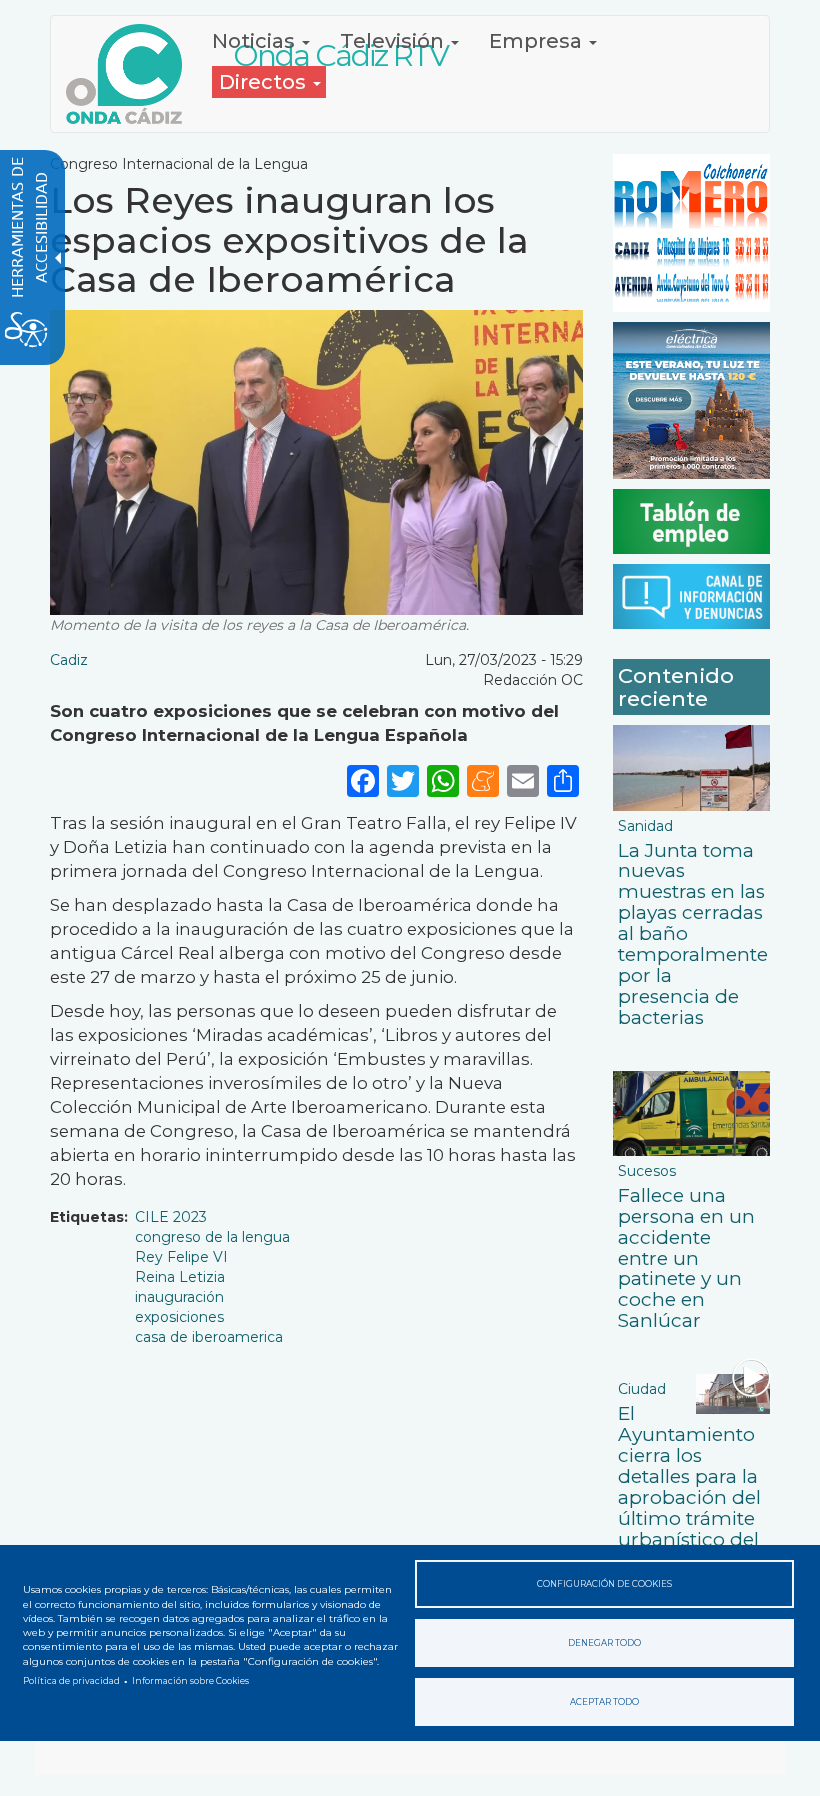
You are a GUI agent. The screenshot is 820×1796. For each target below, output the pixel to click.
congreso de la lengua (212, 1237)
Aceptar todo (604, 1702)
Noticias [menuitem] (256, 41)
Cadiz (69, 660)
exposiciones (179, 1317)
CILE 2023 (171, 1217)
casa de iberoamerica (209, 1337)
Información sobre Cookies (190, 1681)
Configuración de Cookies (604, 1584)
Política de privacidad (71, 1681)
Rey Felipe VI (181, 1257)
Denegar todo (604, 1643)
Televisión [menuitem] (394, 41)
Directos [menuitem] (265, 82)
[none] (563, 780)
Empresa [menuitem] (538, 41)
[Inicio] (131, 74)
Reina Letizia (180, 1277)
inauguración (179, 1297)
